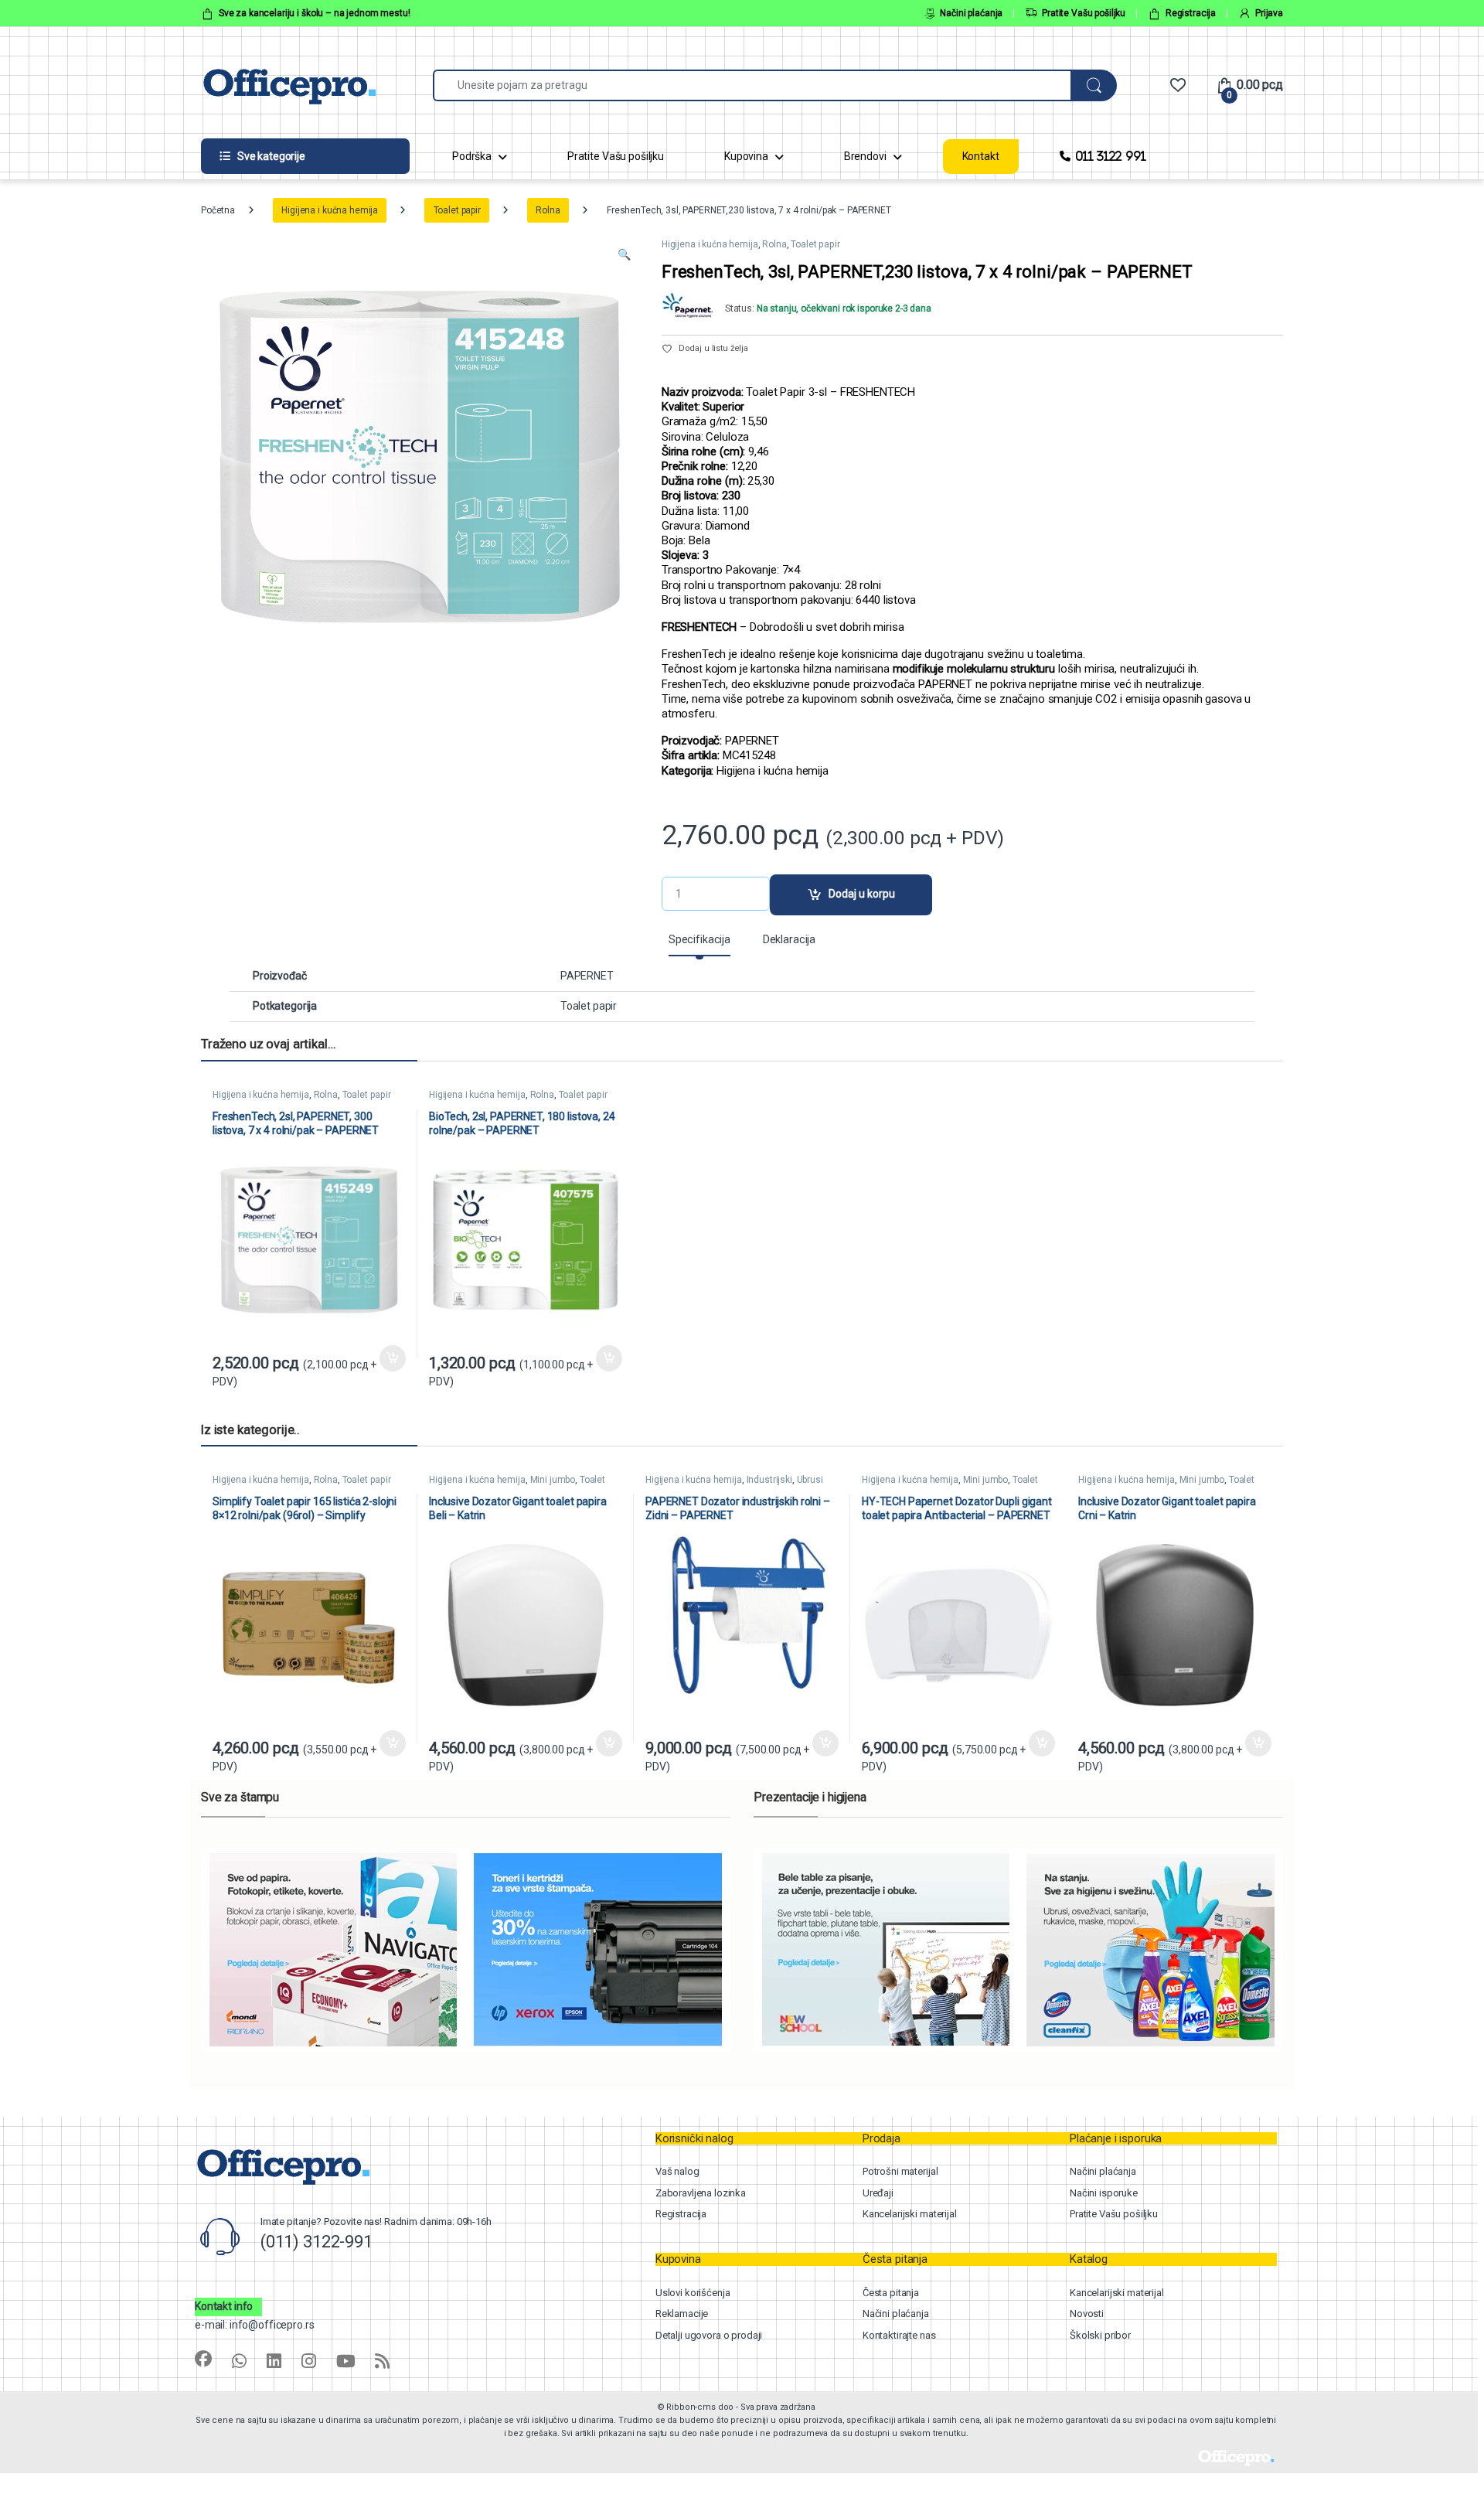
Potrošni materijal (900, 2171)
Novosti (1087, 2314)
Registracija (1191, 13)
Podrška (472, 156)
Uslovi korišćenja (693, 2293)
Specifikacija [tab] (699, 940)
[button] (624, 255)
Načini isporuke (1104, 2193)
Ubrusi (810, 1480)
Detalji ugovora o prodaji (709, 2335)
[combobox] (752, 85)
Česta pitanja (891, 2293)
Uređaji (878, 2193)
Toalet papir (457, 210)
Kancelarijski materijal (910, 2214)
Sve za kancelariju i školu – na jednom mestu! (315, 13)
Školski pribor (1100, 2335)
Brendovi (865, 156)
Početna (218, 210)
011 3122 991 (1110, 156)
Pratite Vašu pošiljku (1084, 13)
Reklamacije (682, 2314)
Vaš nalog (677, 2171)
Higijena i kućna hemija (330, 210)
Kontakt (981, 156)
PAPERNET (587, 976)
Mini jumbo (553, 1480)
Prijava (1269, 13)
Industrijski (769, 1480)
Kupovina (746, 156)
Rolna (548, 210)
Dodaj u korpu (862, 894)
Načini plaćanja (971, 13)
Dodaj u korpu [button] (392, 1358)
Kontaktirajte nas (899, 2335)
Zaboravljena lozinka (701, 2193)
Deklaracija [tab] (789, 940)
